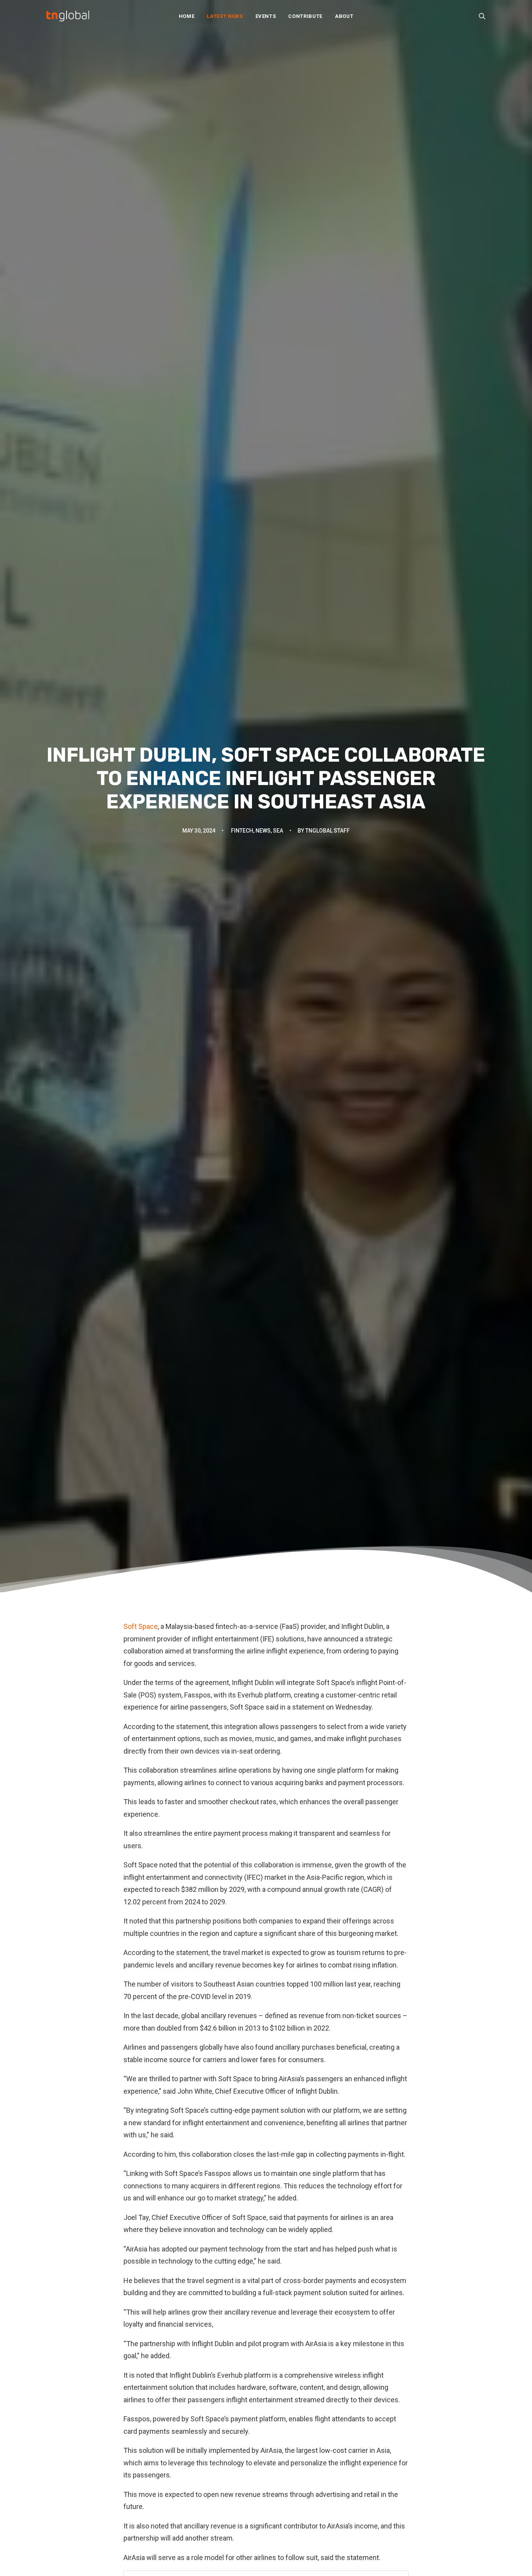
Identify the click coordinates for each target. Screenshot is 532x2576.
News (263, 831)
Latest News (225, 16)
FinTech (242, 831)
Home (187, 16)
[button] (482, 16)
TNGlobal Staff (328, 831)
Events (266, 16)
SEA (278, 831)
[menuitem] (187, 16)
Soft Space (141, 1626)
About (344, 16)
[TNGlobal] (68, 16)
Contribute (305, 16)
